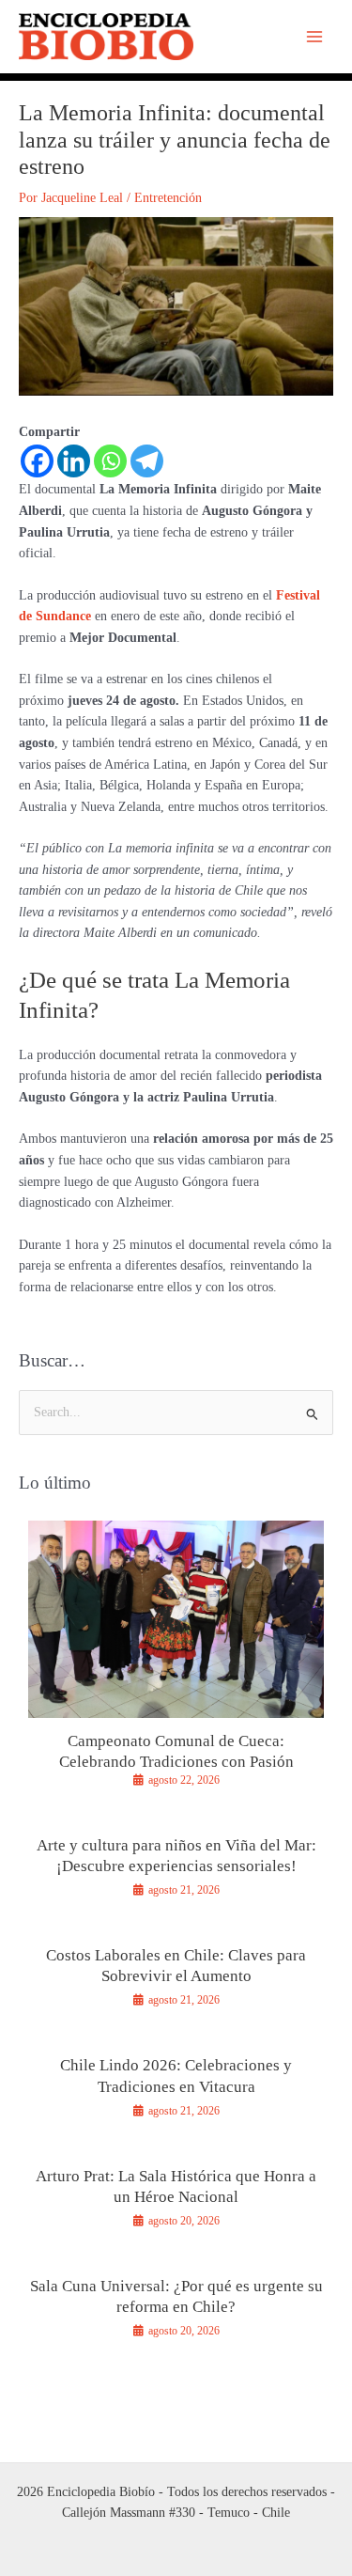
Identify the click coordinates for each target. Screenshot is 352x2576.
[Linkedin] (74, 461)
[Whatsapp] (110, 461)
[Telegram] (147, 461)
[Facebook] (37, 461)
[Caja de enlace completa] (176, 1662)
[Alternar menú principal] (315, 37)
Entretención (168, 198)
